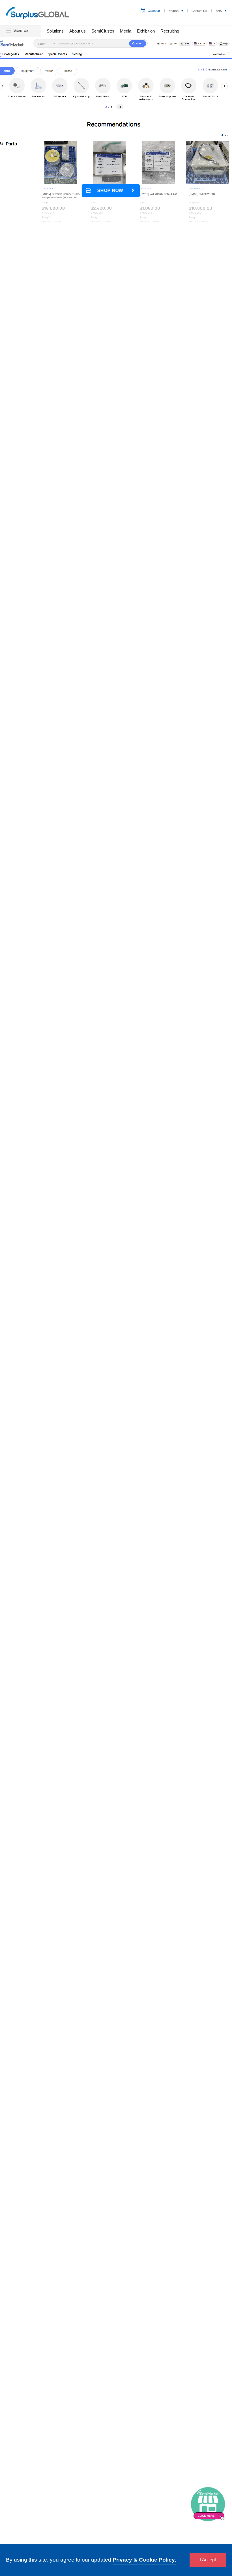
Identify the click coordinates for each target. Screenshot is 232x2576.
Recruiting (170, 31)
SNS (219, 11)
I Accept (208, 2560)
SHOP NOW (110, 190)
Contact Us (199, 11)
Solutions (55, 31)
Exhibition (146, 31)
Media (126, 31)
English (174, 11)
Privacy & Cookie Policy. (144, 2560)
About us (78, 31)
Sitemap (20, 30)
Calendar (154, 11)
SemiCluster (103, 31)
